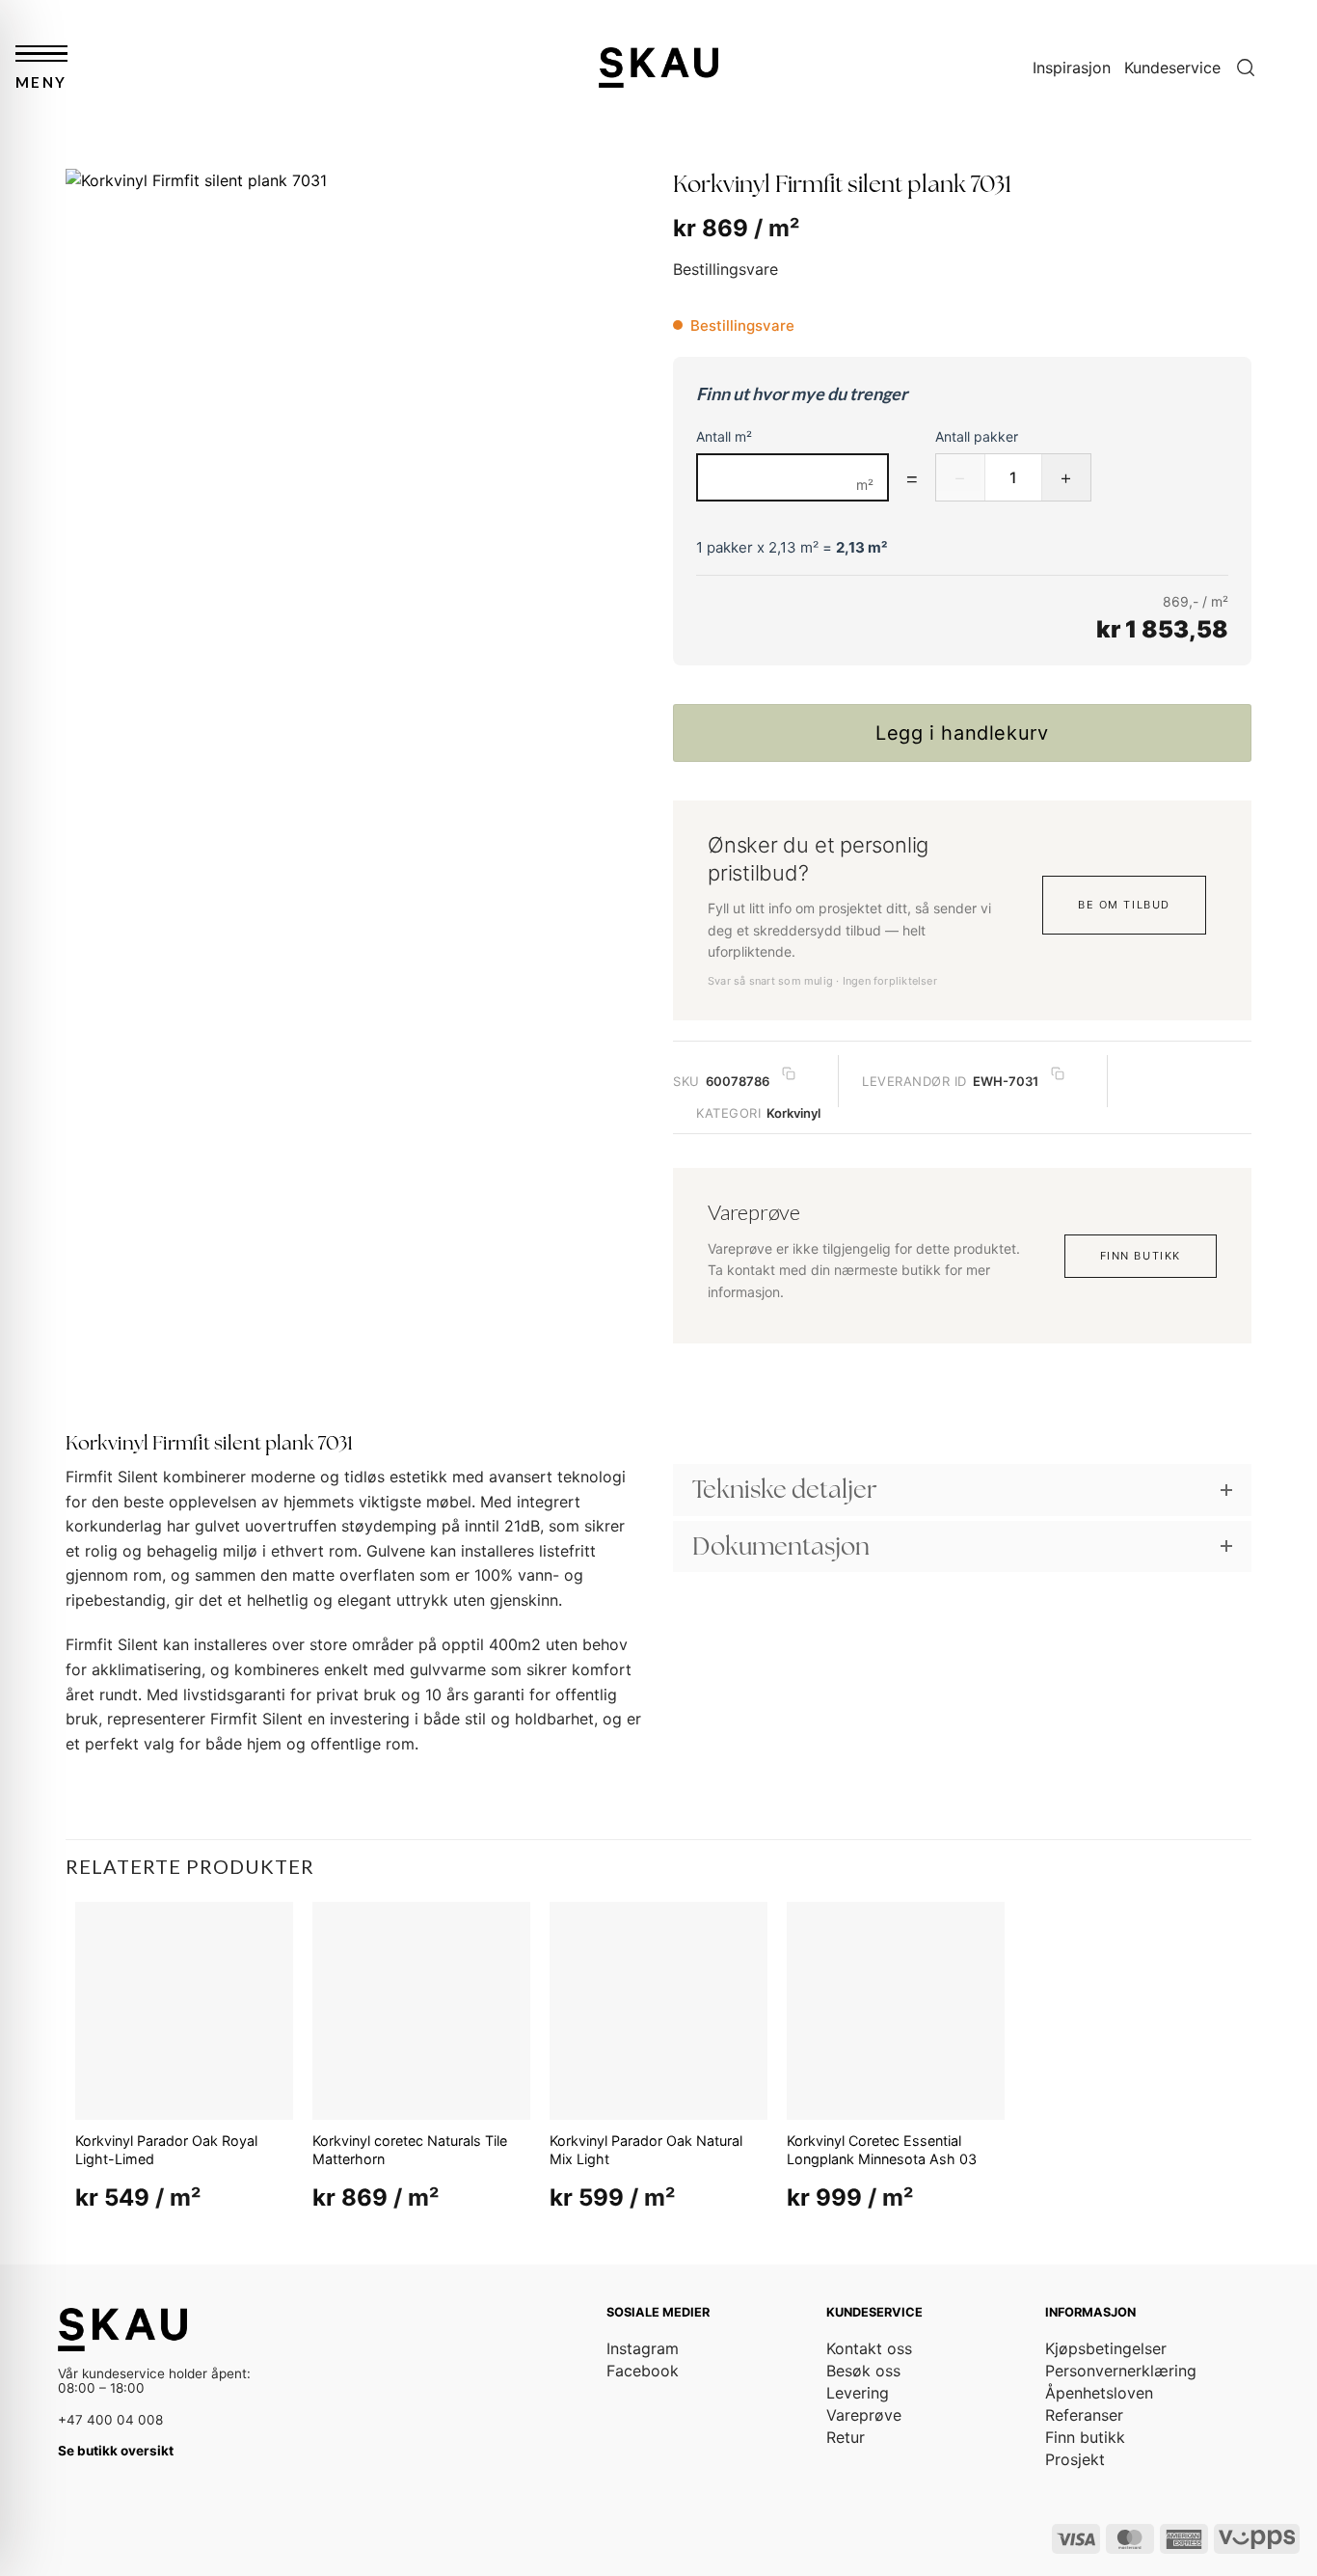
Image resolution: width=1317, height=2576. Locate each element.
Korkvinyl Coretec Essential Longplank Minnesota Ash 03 (882, 2150)
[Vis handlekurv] (1293, 68)
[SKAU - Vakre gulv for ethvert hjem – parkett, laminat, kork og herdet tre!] (658, 67)
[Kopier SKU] (789, 1074)
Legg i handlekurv (962, 733)
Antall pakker (977, 436)
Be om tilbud (1124, 905)
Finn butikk (1141, 1256)
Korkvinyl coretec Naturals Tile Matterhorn (410, 2150)
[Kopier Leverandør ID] (1058, 1074)
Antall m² (724, 436)
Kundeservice (1172, 68)
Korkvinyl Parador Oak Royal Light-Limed (166, 2150)
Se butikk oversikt (116, 2451)
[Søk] (1246, 68)
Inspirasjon (1072, 68)
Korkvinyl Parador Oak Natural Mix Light (646, 2150)
